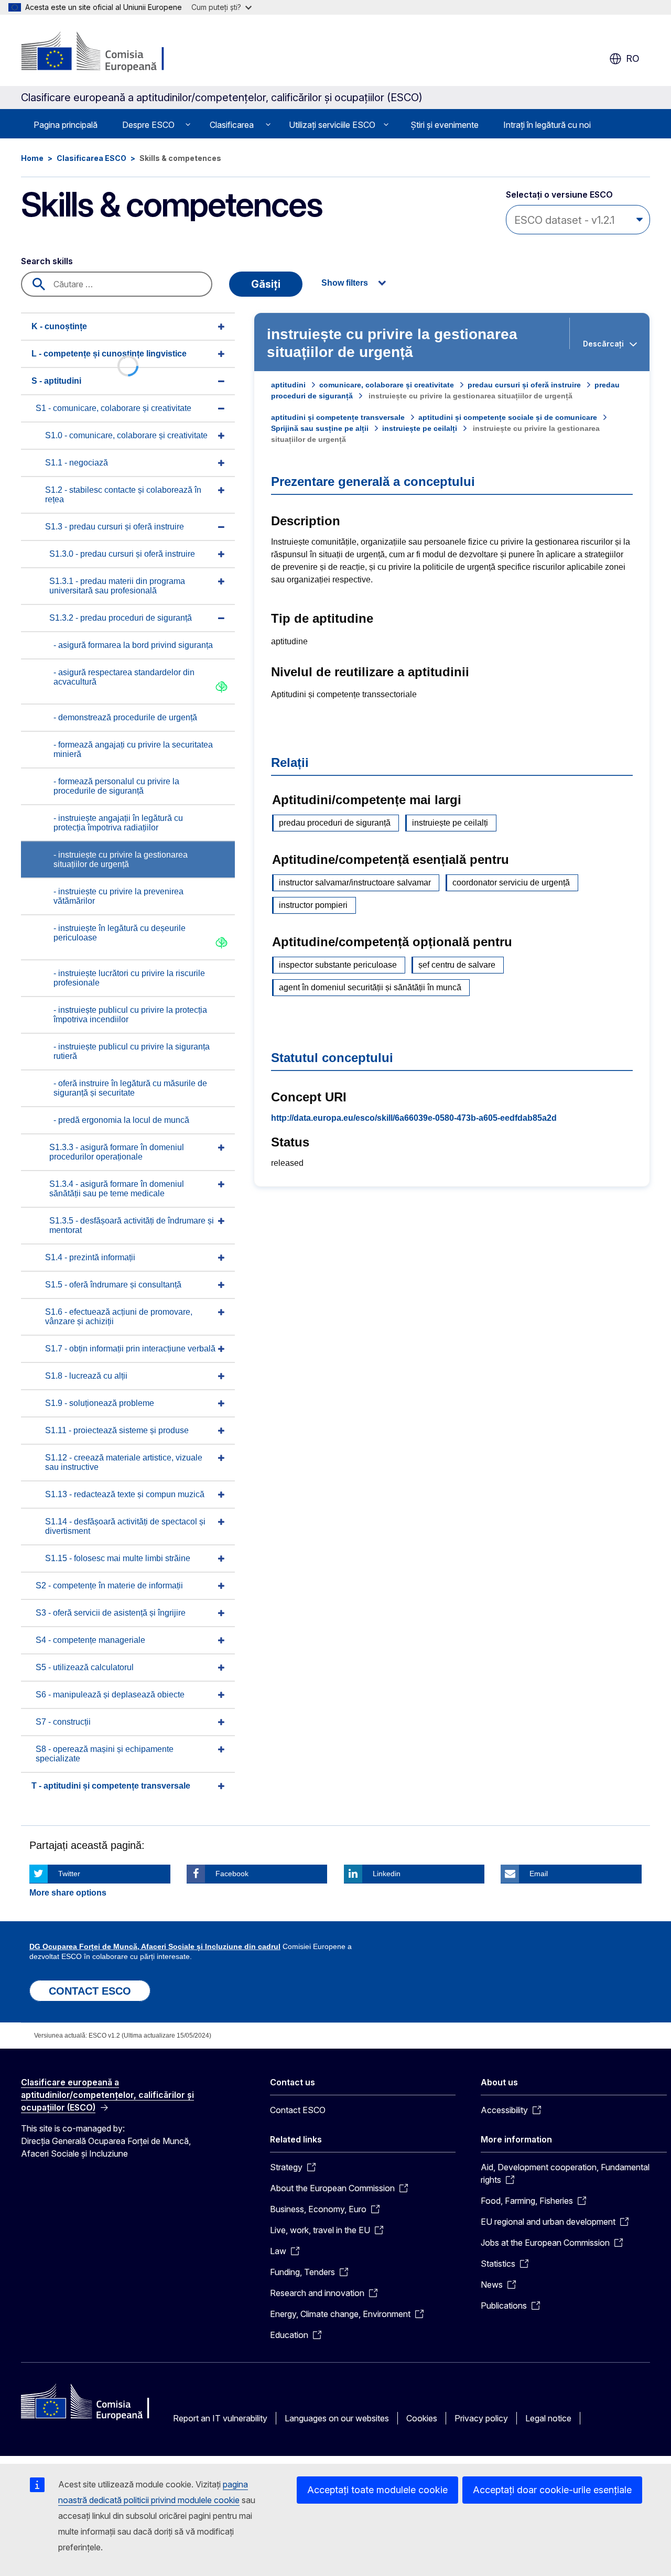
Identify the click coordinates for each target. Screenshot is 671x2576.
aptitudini (288, 385)
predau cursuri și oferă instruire (524, 385)
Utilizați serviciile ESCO (332, 125)
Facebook (232, 1874)
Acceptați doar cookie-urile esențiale (552, 2490)
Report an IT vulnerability (220, 2418)
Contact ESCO (298, 2110)
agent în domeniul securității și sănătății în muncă (370, 987)
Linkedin (387, 1874)
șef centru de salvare (457, 965)
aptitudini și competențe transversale (338, 417)
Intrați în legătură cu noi (547, 125)
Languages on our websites (337, 2418)
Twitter (69, 1874)
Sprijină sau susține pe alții (320, 428)
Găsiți (266, 284)
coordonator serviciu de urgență (511, 883)
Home (32, 158)
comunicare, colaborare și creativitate (387, 385)
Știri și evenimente (445, 125)
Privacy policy (481, 2418)
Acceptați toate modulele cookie (377, 2490)
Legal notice (548, 2418)
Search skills (47, 261)
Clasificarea (232, 125)
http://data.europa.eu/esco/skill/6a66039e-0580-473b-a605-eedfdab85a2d (414, 1118)
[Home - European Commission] (106, 52)
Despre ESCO (148, 125)
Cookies (422, 2418)
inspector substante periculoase (338, 965)
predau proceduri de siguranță (335, 823)
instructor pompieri (313, 905)
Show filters (345, 283)
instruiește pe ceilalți (420, 428)
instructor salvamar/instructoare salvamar (355, 883)
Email (539, 1874)
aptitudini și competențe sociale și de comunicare (508, 417)
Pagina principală (66, 125)
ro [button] (633, 58)
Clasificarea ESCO (91, 158)
